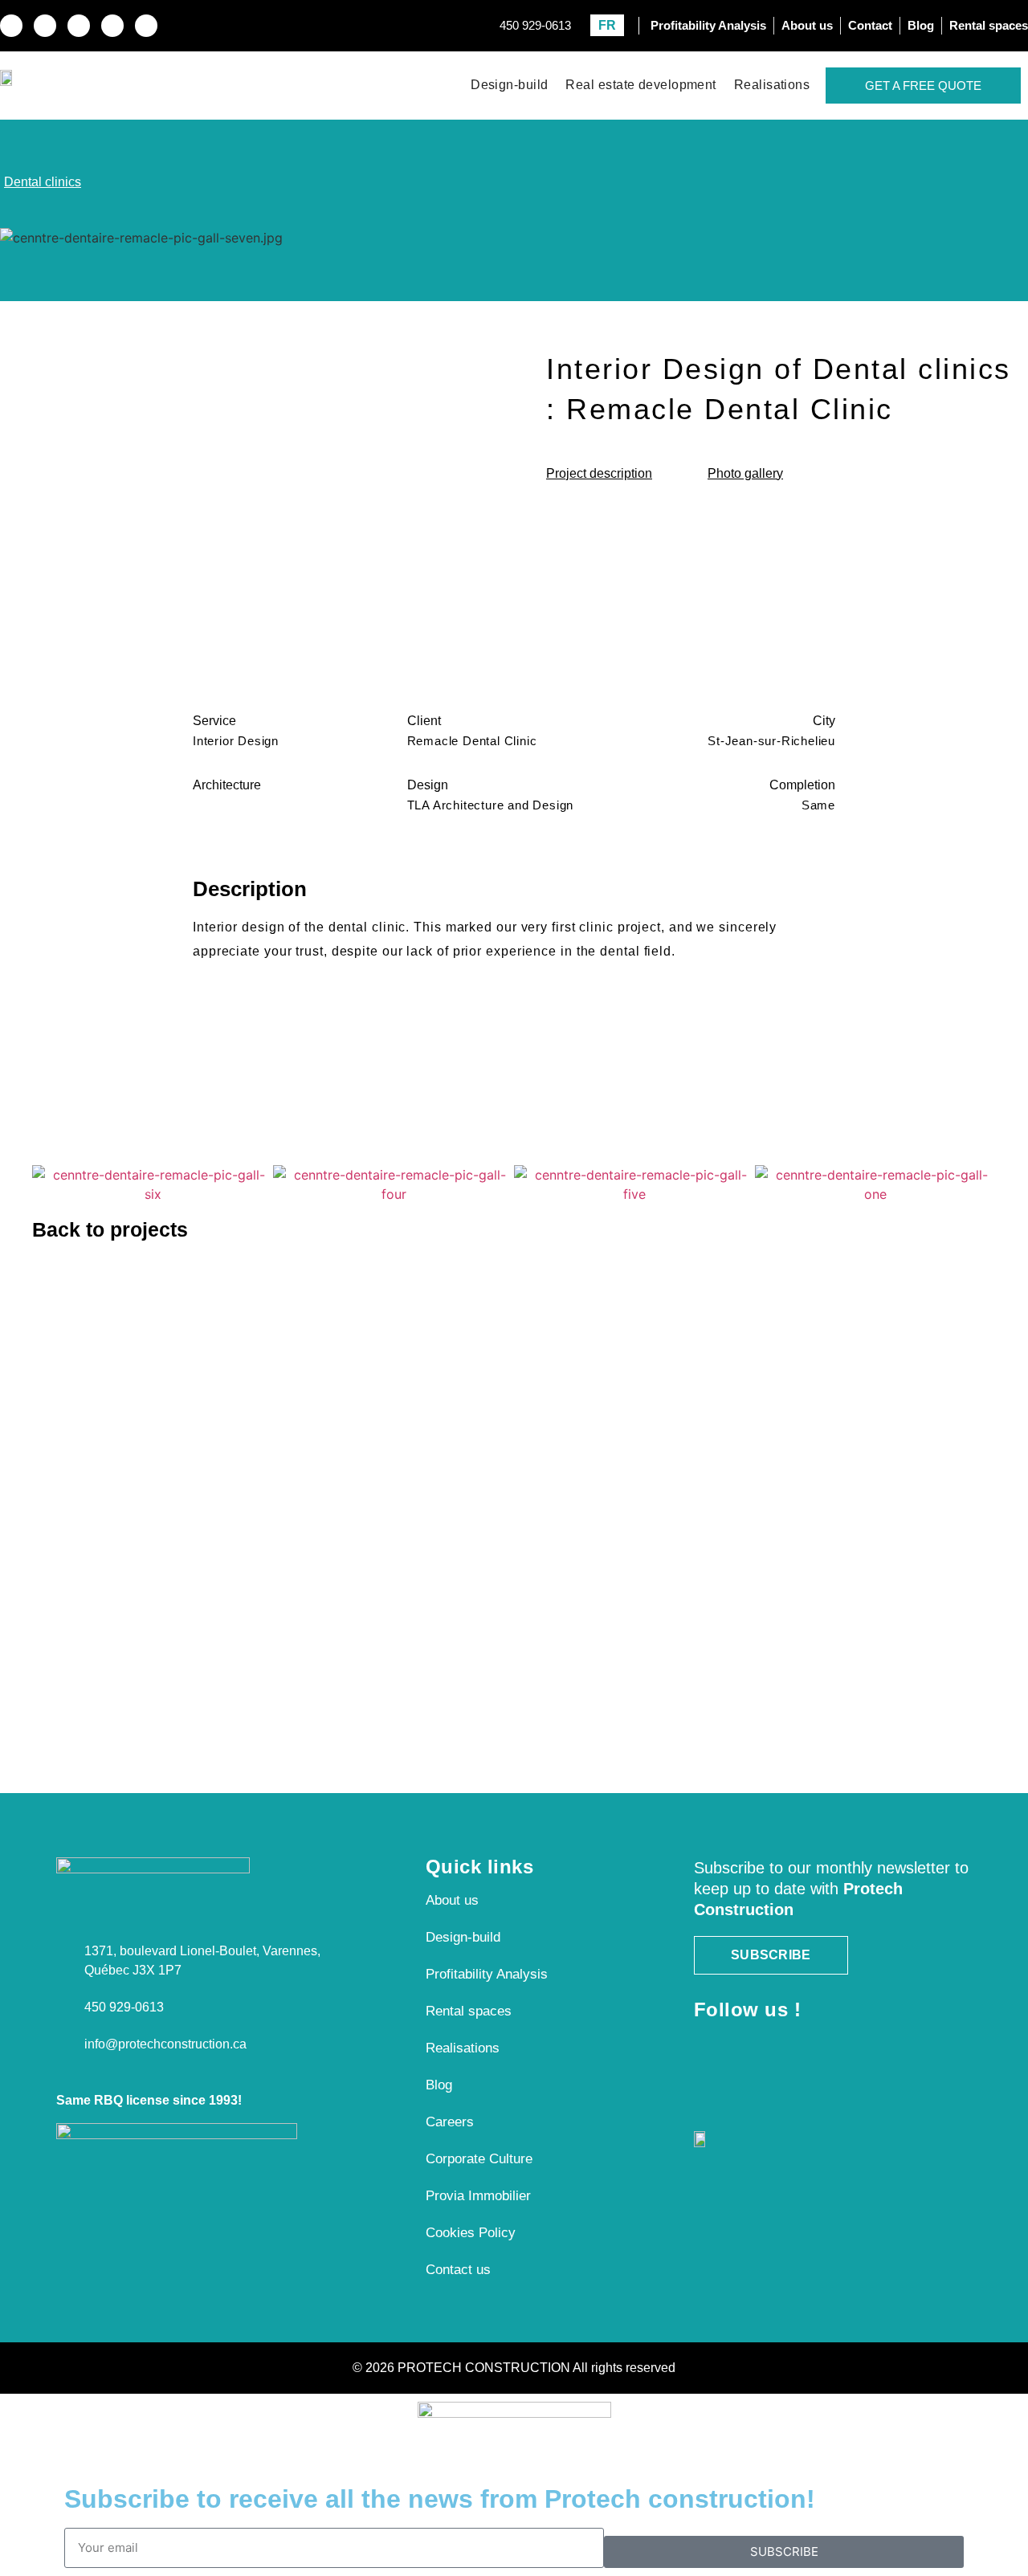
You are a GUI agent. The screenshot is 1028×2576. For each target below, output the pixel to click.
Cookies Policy (471, 2233)
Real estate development (640, 85)
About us (452, 1900)
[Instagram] (45, 26)
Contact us (458, 2270)
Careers (450, 2122)
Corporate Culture (479, 2159)
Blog (439, 2085)
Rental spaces (469, 2011)
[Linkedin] (780, 2046)
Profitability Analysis (487, 1974)
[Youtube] (112, 26)
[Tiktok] (146, 26)
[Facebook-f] (11, 26)
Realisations (772, 85)
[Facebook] (704, 2046)
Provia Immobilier (478, 2196)
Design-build (509, 85)
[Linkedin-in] (79, 26)
